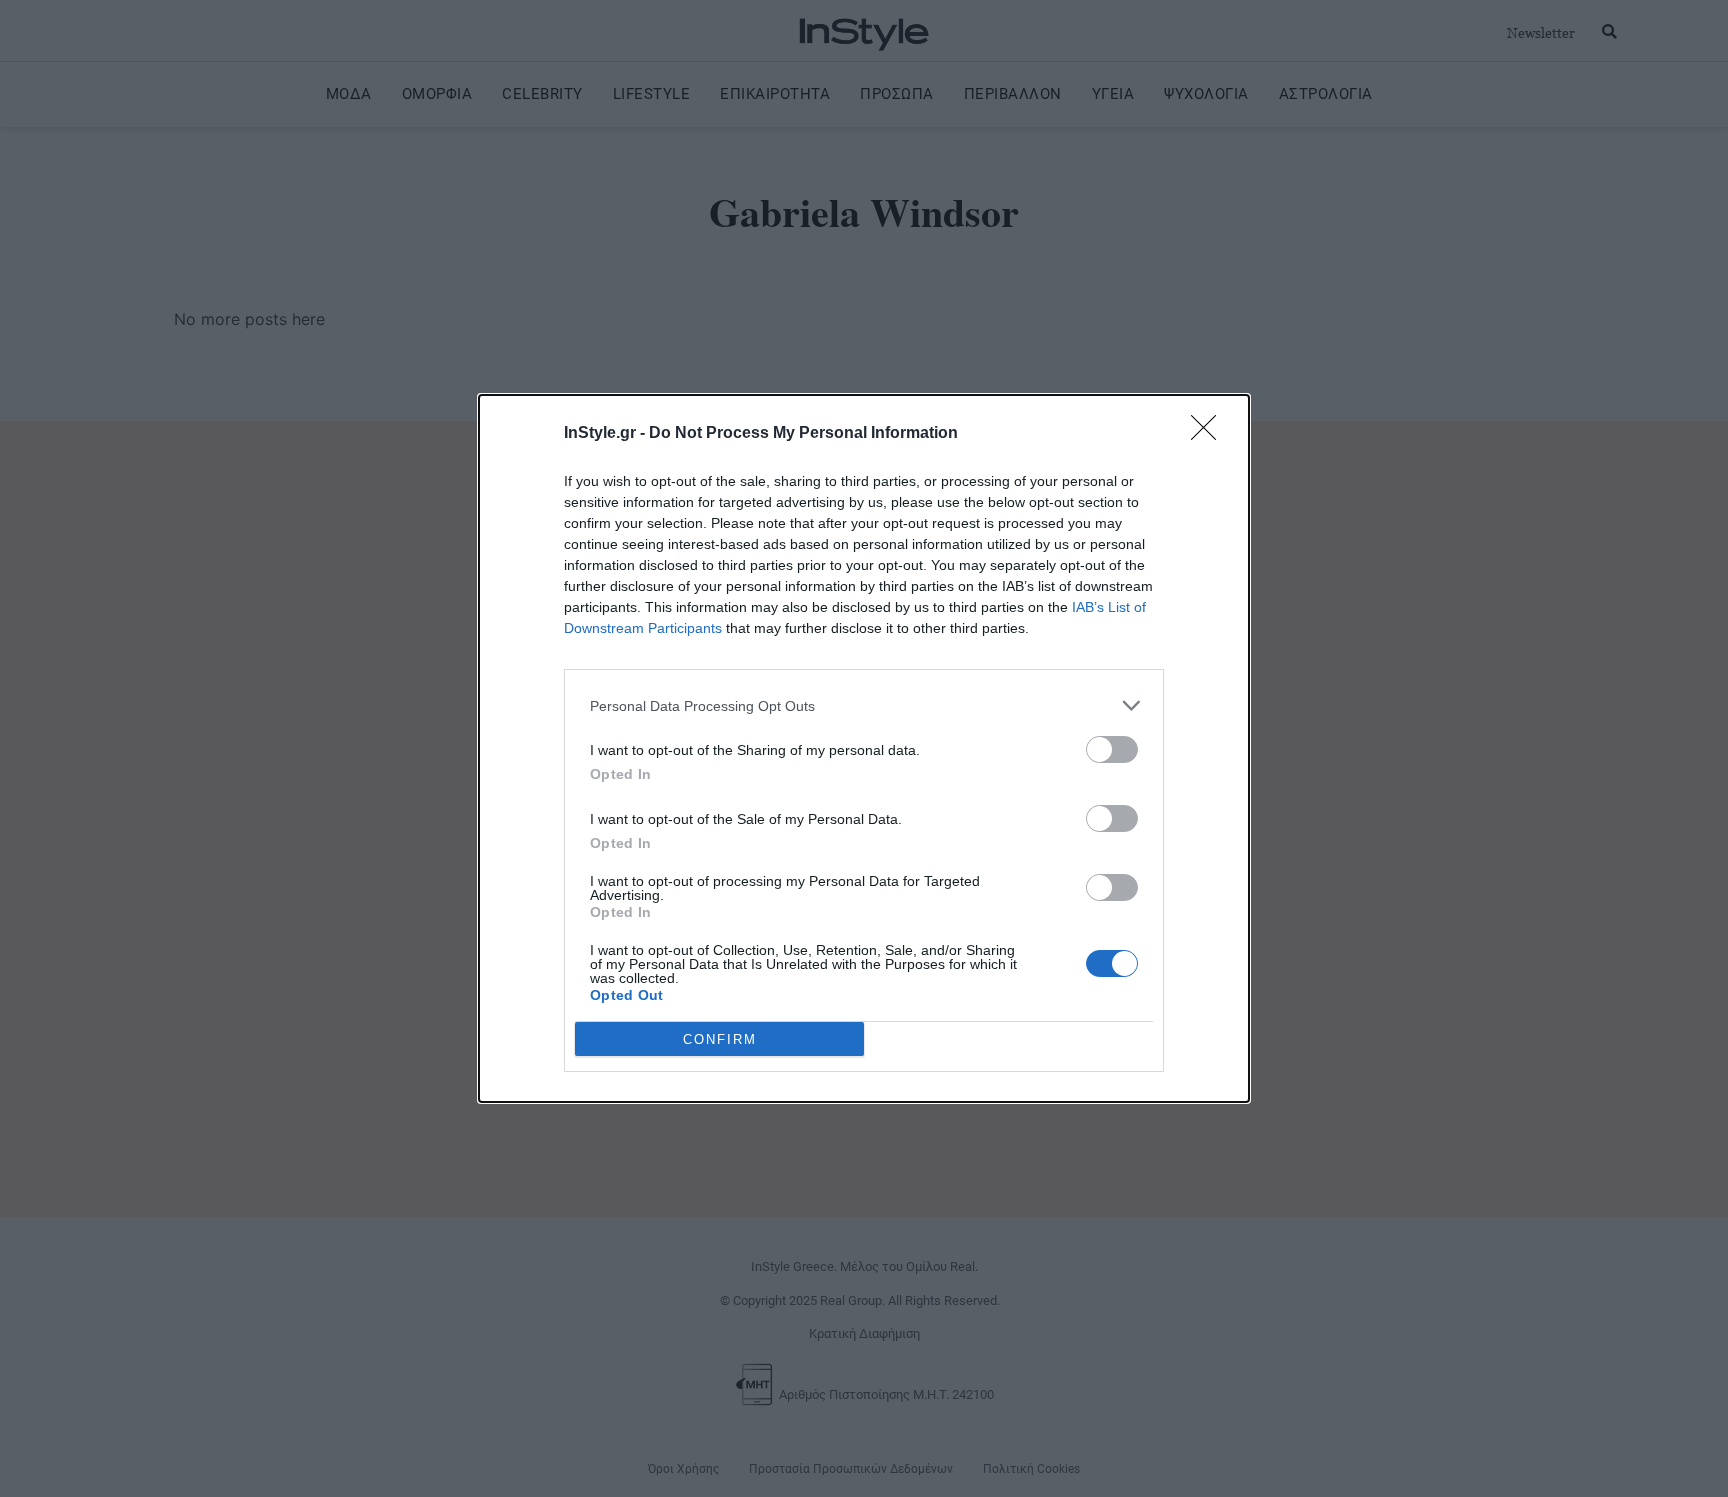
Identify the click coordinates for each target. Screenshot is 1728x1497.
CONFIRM (720, 1039)
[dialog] (864, 748)
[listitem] (864, 705)
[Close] (1210, 434)
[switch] (1112, 749)
